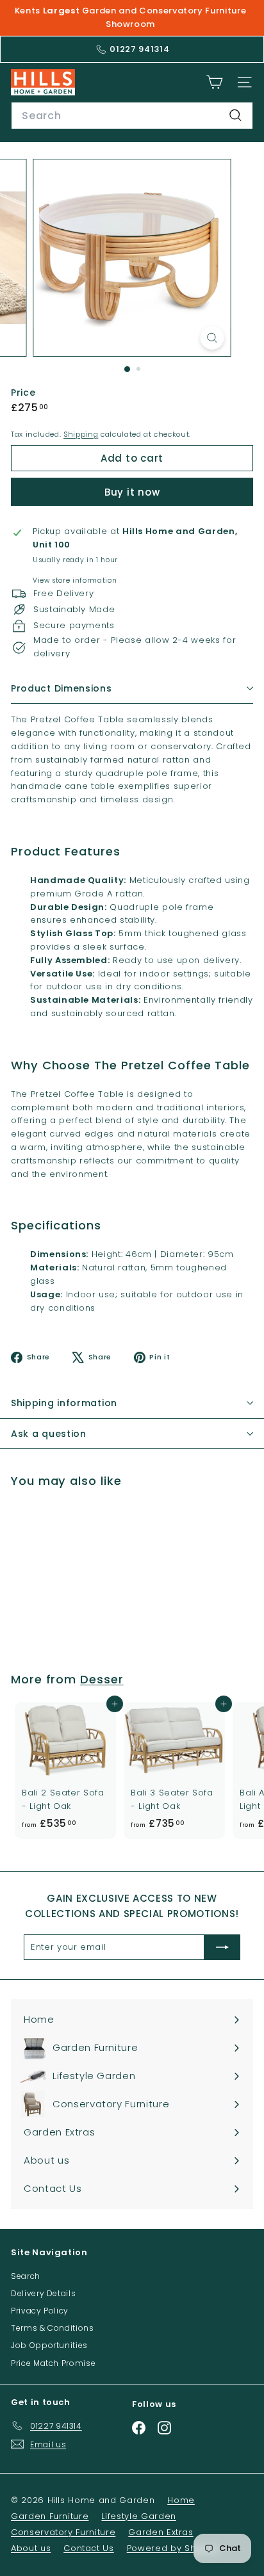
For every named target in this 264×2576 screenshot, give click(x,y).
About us (31, 2548)
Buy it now (132, 492)
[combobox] (132, 116)
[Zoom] (212, 338)
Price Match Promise (53, 2363)
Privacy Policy (40, 2311)
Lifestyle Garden (138, 2516)
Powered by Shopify (173, 2548)
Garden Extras (161, 2532)
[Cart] (214, 82)
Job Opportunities (49, 2345)
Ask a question (49, 1434)
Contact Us (89, 2548)
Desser (102, 1679)
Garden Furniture (50, 2516)
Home (181, 2500)
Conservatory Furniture (63, 2532)
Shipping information (64, 1403)
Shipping (81, 434)
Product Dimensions (62, 688)
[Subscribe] (222, 1947)
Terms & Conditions (53, 2328)
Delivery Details (43, 2293)
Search (26, 2276)
